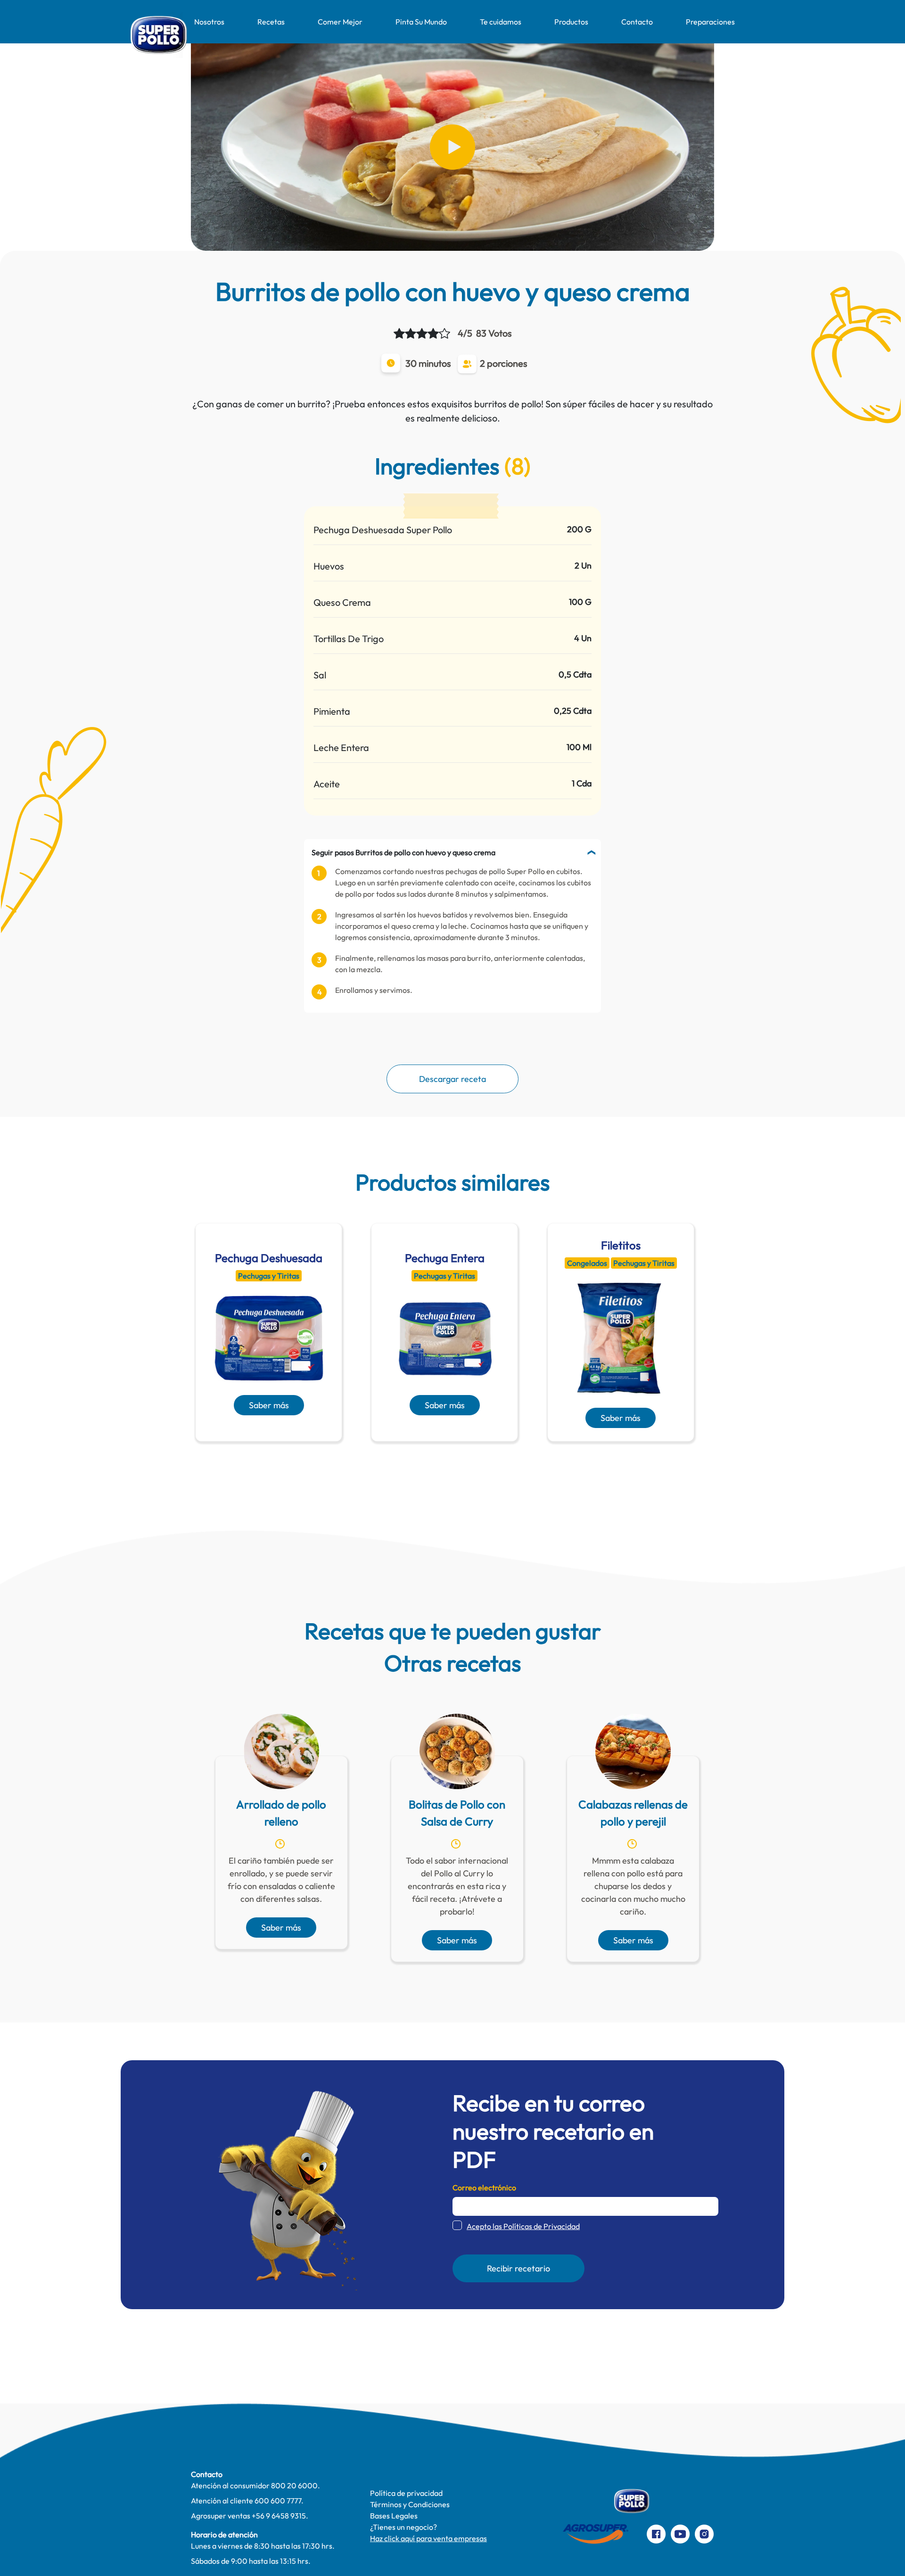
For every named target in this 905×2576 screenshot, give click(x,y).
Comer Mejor (340, 22)
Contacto (637, 22)
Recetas (271, 22)
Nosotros (209, 22)
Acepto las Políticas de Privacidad (523, 2226)
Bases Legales (394, 2516)
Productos (571, 22)
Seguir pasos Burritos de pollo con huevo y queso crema (403, 852)
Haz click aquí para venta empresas (428, 2538)
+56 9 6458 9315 (279, 2516)
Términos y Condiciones (410, 2504)
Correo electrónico (484, 2188)
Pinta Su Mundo (421, 22)
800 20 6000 (294, 2485)
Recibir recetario (518, 2268)
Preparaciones (710, 22)
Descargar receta (452, 1079)
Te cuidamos (501, 22)
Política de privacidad (406, 2493)
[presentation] (439, 1464)
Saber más (269, 1405)
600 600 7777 (278, 2501)
